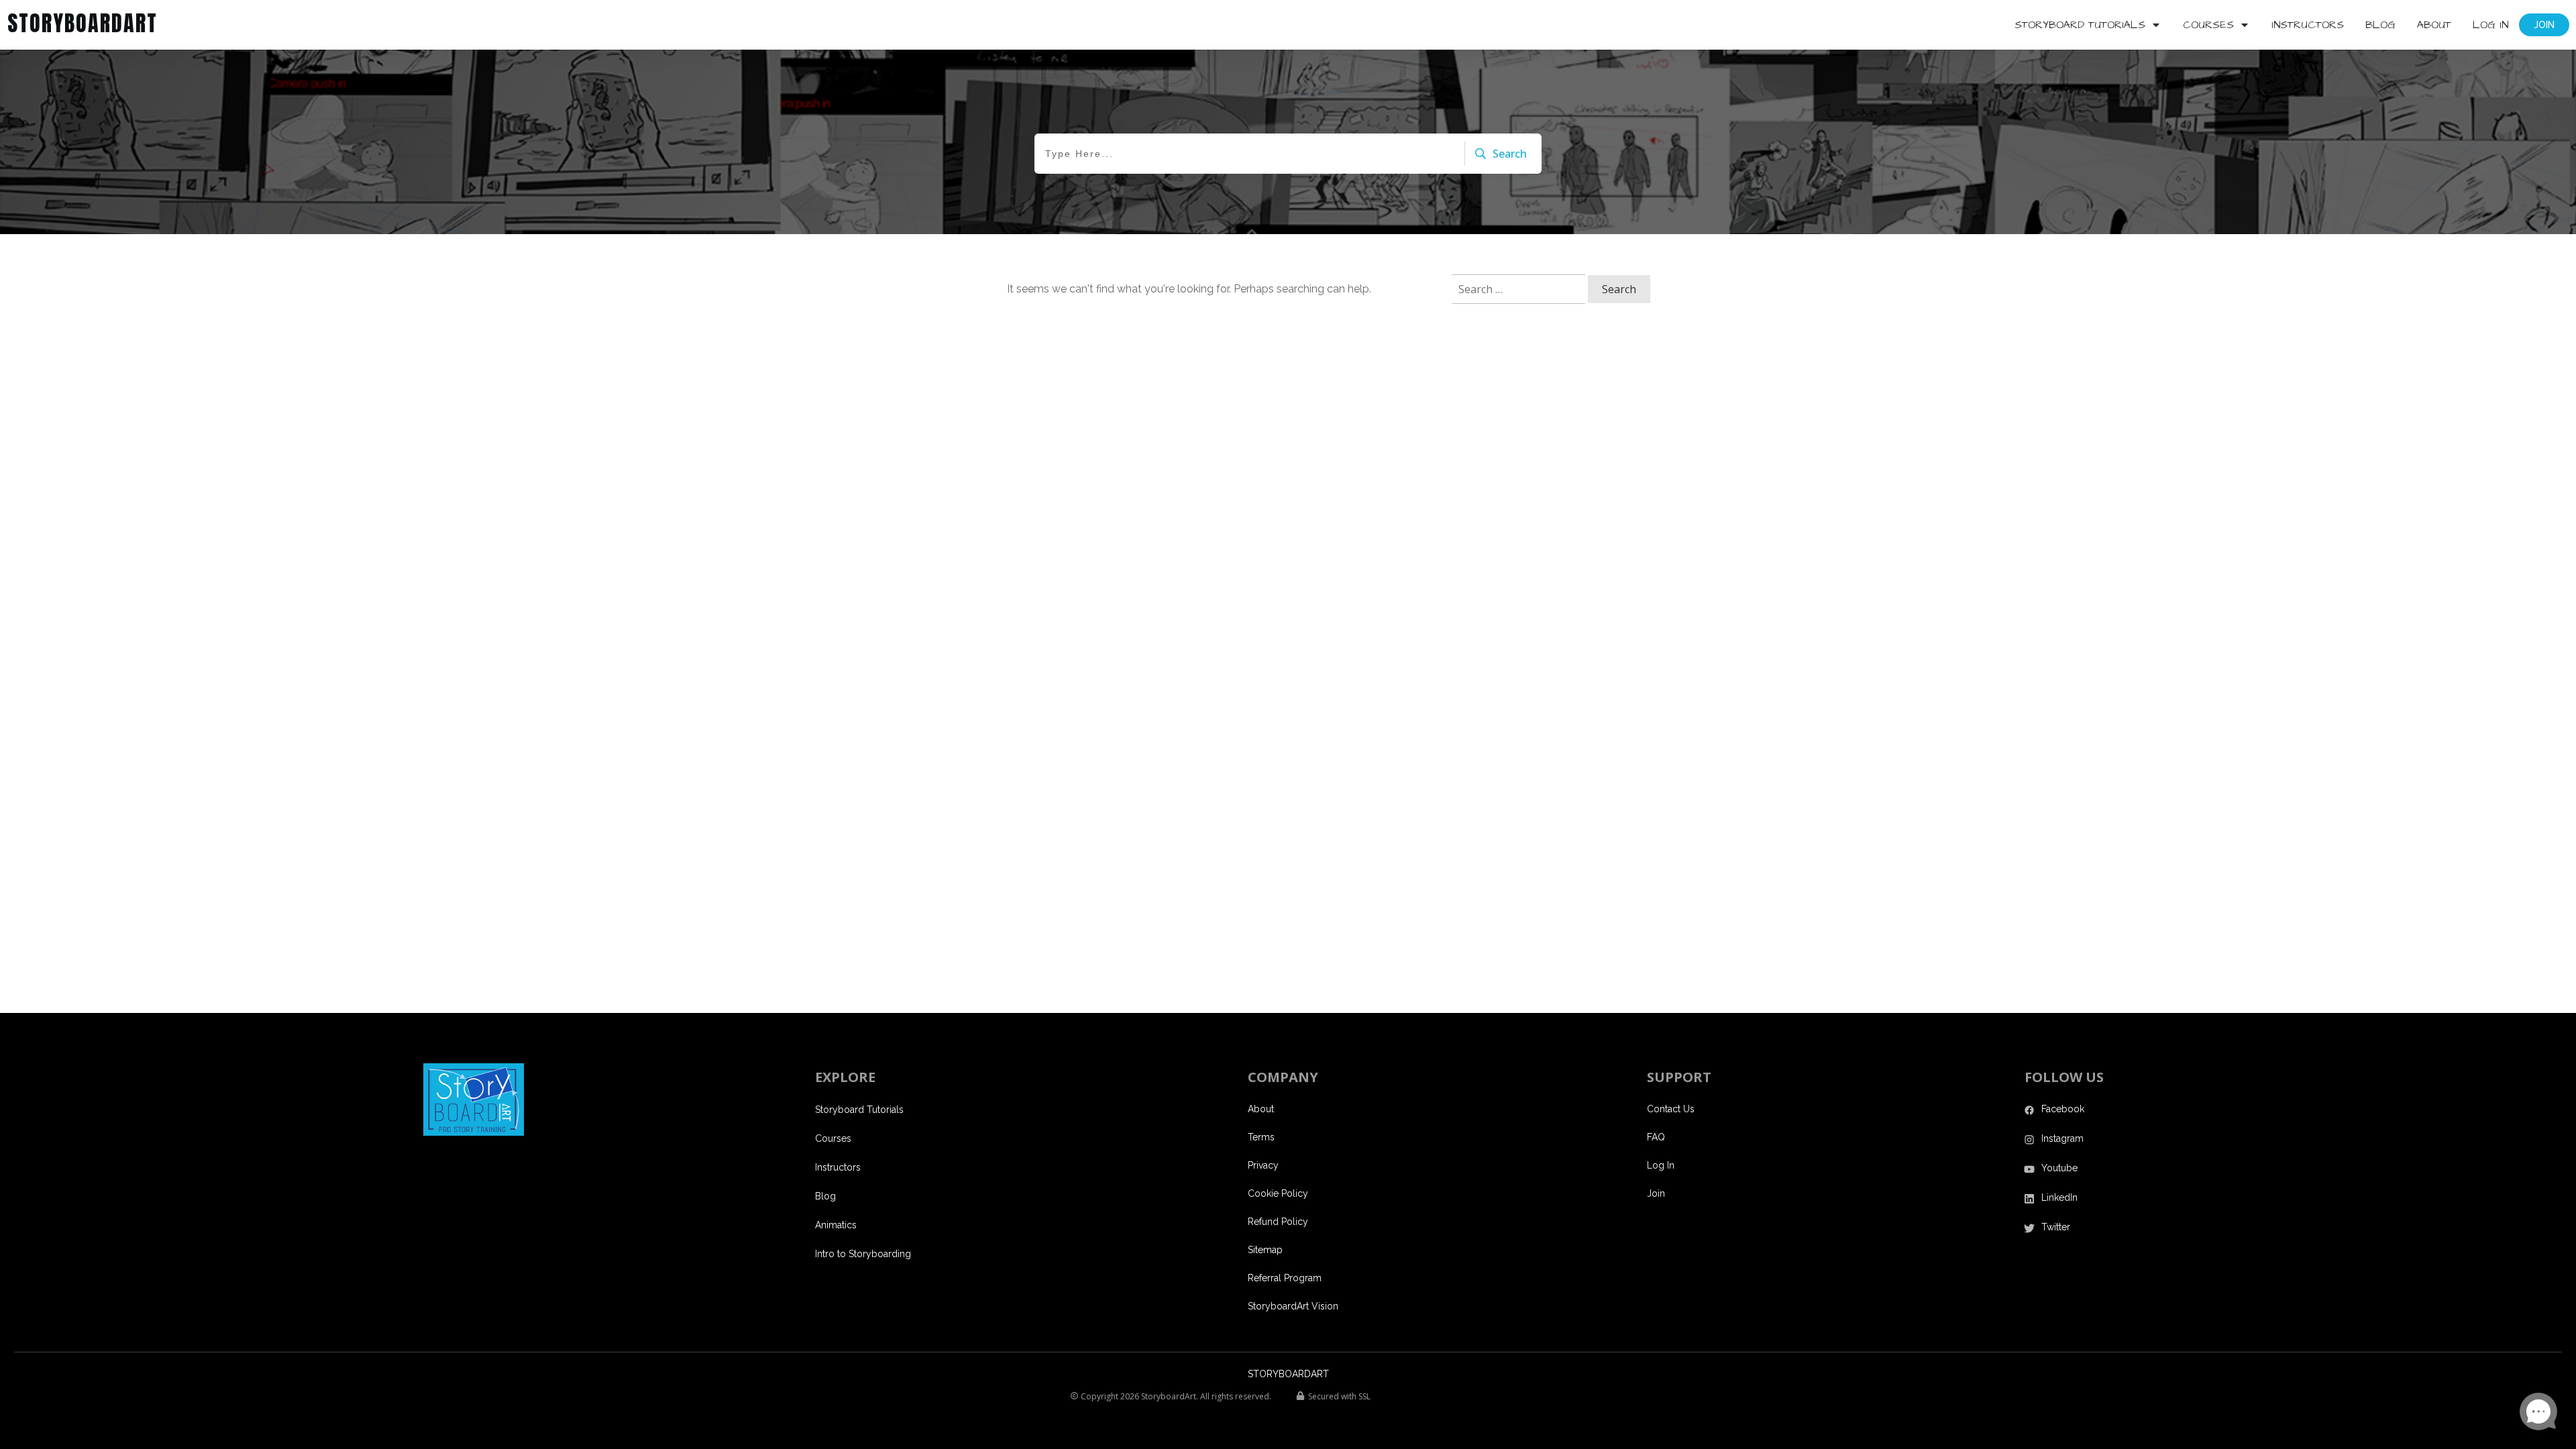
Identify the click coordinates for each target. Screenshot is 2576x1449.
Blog (825, 1196)
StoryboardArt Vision (1293, 1306)
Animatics (836, 1225)
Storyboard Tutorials (859, 1110)
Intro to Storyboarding (863, 1254)
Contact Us (1671, 1109)
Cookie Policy (1278, 1193)
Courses (833, 1138)
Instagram (2062, 1138)
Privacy (1263, 1165)
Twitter (2056, 1227)
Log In (1661, 1165)
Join (1656, 1193)
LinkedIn (2059, 1197)
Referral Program (1285, 1278)
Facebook (2063, 1109)
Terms (1261, 1137)
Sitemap (1265, 1250)
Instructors (838, 1167)
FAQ (1656, 1137)
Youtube (2059, 1168)
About (1261, 1109)
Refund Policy (1278, 1222)
